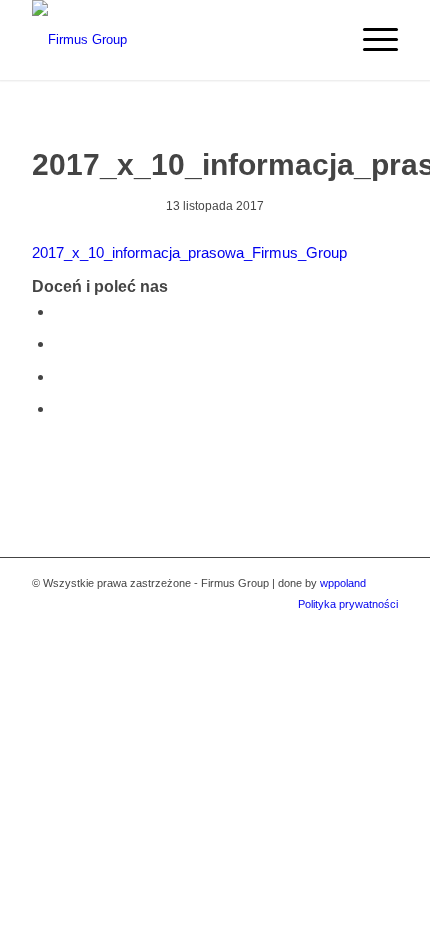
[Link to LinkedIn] (383, 625)
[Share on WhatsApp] (60, 376)
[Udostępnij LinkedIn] (60, 408)
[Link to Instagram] (353, 625)
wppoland (343, 583)
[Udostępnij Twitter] (60, 343)
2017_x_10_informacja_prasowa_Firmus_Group (189, 252)
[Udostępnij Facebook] (60, 311)
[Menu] (370, 40)
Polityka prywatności (348, 604)
